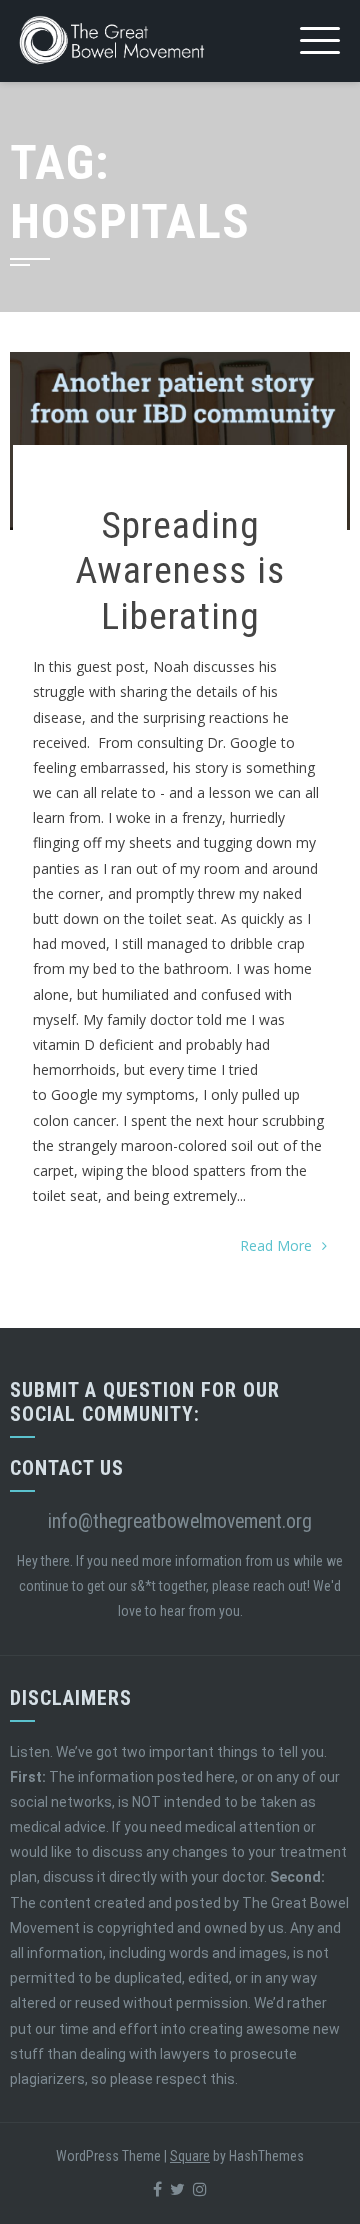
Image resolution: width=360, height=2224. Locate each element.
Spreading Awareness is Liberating (180, 570)
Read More (276, 1245)
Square (190, 2156)
